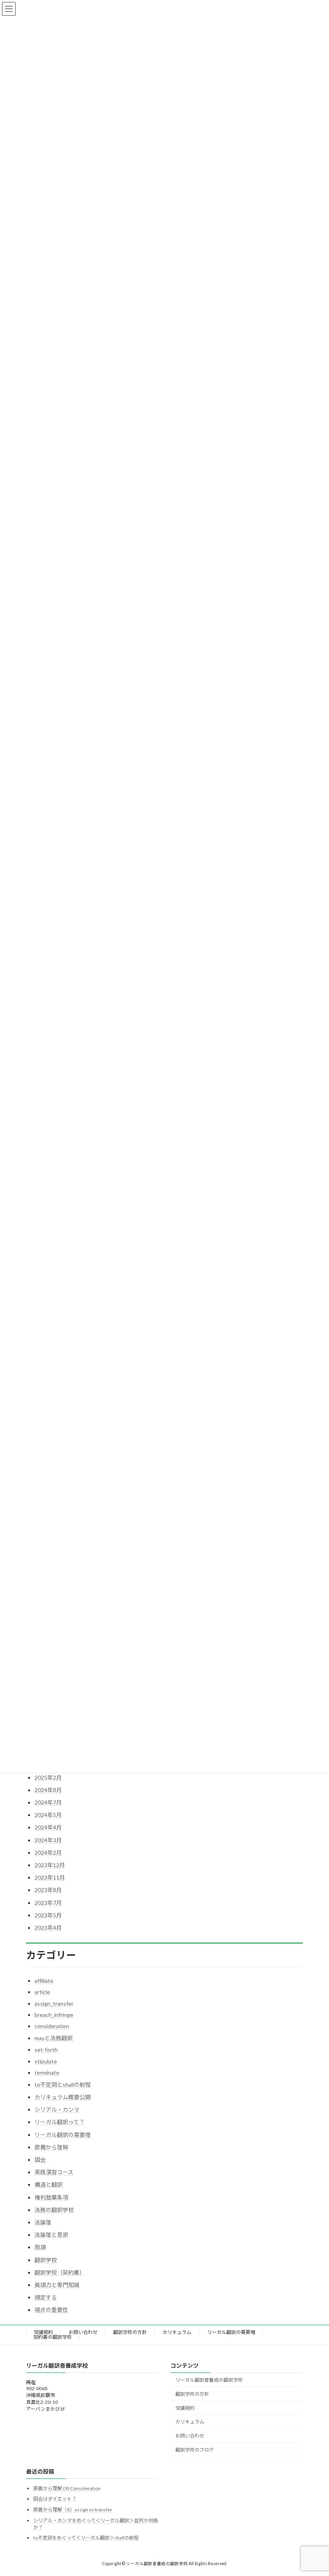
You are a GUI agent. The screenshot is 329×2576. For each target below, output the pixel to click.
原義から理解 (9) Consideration (67, 2488)
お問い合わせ (83, 2332)
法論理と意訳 (51, 2235)
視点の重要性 (51, 2310)
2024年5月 (48, 1815)
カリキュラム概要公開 (63, 2097)
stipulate (46, 2061)
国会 (40, 2160)
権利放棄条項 (51, 2197)
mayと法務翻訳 (54, 2038)
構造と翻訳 (49, 2184)
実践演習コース (54, 2172)
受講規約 (43, 2332)
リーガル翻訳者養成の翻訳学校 (209, 2380)
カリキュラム (177, 2332)
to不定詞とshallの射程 (63, 2085)
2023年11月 (50, 1877)
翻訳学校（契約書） (60, 2272)
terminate (47, 2072)
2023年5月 (48, 1915)
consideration (52, 2026)
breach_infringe (54, 2015)
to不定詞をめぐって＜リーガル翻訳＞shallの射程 (86, 2538)
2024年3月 (48, 1840)
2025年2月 (48, 1777)
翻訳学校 (46, 2260)
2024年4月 (48, 1827)
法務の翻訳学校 (54, 2210)
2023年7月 (48, 1903)
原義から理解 (51, 2147)
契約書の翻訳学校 (53, 2337)
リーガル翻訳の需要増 (63, 2135)
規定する (46, 2297)
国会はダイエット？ (55, 2499)
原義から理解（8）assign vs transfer (73, 2510)
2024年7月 (48, 1802)
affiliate (44, 1981)
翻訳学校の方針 (130, 2332)
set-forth (46, 2050)
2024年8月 (48, 1790)
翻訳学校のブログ (195, 2450)
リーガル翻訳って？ (60, 2122)
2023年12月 (50, 1865)
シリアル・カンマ (57, 2109)
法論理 (43, 2222)
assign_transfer (54, 2003)
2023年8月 (48, 1890)
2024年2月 (48, 1853)
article (42, 1992)
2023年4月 (48, 1928)
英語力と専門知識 (57, 2285)
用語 (40, 2247)
